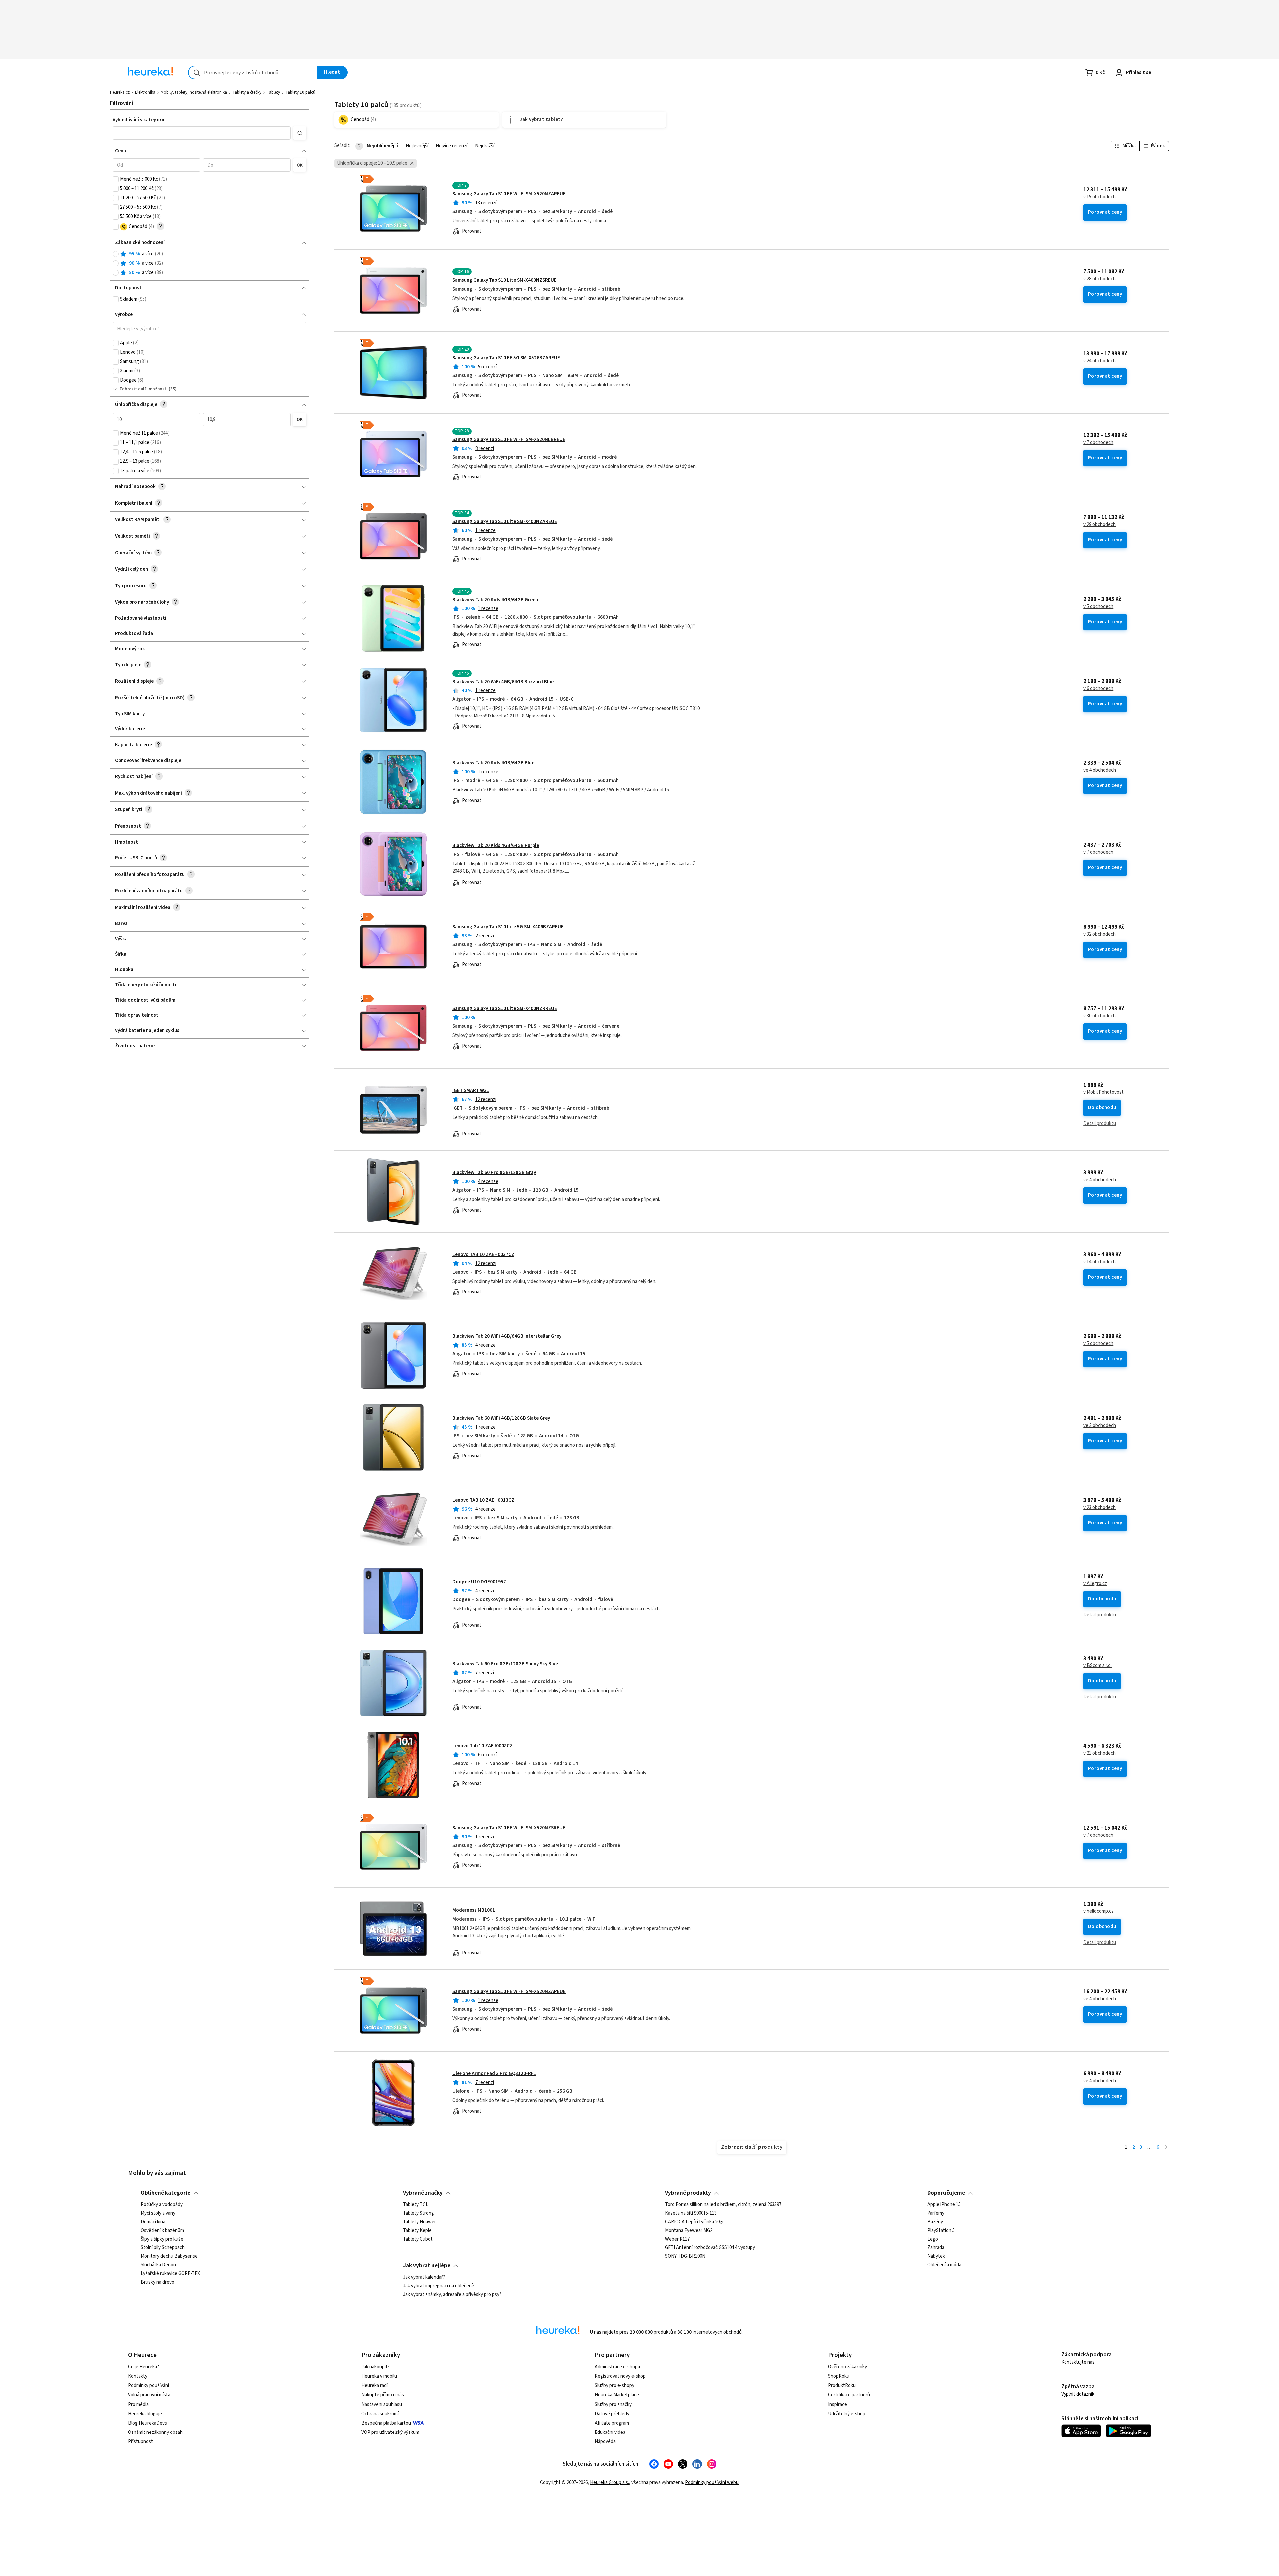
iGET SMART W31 (471, 1091)
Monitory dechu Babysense (169, 2256)
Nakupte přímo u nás (383, 2395)
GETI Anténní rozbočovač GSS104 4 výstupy (710, 2248)
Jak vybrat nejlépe (427, 2266)
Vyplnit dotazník (1078, 2394)
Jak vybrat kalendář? (424, 2277)
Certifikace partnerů (849, 2395)
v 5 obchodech (1098, 607)
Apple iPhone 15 (944, 2205)
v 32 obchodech (1100, 934)
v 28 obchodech (1100, 279)
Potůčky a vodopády (162, 2205)
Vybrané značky (423, 2193)
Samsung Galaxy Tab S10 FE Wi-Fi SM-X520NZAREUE (509, 194)
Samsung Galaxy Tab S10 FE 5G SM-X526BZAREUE (506, 358)
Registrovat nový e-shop (620, 2376)
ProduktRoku (842, 2385)
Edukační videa (610, 2432)
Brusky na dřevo (157, 2282)
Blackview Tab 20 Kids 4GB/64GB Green (495, 600)
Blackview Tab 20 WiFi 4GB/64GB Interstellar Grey (507, 1336)
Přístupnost (140, 2442)
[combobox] (253, 72)
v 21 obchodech (1100, 1753)
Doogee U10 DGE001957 (479, 1582)
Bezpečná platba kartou (386, 2423)
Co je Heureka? (143, 2367)
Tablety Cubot (418, 2239)
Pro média (138, 2404)
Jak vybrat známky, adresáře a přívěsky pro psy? (452, 2295)
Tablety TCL (416, 2205)
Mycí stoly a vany (158, 2213)
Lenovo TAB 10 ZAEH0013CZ (483, 1500)
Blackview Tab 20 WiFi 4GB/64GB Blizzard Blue (503, 682)
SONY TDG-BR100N (685, 2256)
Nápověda (605, 2442)
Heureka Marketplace (617, 2395)
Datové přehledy (612, 2414)
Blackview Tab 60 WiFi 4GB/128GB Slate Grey (501, 1418)
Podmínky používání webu (712, 2483)
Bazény (935, 2222)
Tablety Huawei (419, 2222)
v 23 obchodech (1100, 1508)
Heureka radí (375, 2385)
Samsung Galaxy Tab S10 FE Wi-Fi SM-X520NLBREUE (509, 440)
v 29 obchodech (1100, 525)
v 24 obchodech (1100, 361)
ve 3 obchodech (1100, 1426)
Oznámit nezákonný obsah (155, 2432)
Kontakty (138, 2376)
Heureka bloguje (145, 2414)
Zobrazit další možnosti (143, 389)
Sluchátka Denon (158, 2265)
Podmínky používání (148, 2385)
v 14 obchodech (1100, 1262)
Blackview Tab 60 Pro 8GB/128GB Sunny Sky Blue (505, 1664)
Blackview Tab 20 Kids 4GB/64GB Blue (493, 763)
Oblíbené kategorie (165, 2193)
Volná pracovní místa (149, 2395)
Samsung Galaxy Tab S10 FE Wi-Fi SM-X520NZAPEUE (509, 1992)
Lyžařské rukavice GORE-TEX (170, 2274)
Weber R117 (677, 2239)
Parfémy (936, 2213)
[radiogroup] (210, 264)
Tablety (273, 92)
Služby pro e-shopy (614, 2385)
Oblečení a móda (944, 2265)
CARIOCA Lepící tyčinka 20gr (695, 2222)
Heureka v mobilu (379, 2376)
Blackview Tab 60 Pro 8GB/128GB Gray (494, 1172)
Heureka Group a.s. (609, 2483)
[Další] (1167, 2148)
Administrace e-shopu (617, 2367)
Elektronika (145, 92)
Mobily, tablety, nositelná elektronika (194, 92)
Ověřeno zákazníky (848, 2367)
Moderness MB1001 (474, 1910)
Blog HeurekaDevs (147, 2423)
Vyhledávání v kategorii (138, 120)
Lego (933, 2239)
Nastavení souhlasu (382, 2404)
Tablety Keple (417, 2231)
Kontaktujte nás (1078, 2362)
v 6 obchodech (1098, 689)
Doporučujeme (946, 2193)
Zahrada (936, 2248)
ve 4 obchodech (1100, 770)
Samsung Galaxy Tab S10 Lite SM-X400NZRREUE (505, 1009)
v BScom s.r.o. (1098, 1666)
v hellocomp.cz (1099, 1911)
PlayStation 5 (941, 2231)
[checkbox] (116, 179)
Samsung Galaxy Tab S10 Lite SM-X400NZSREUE (504, 280)
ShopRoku (839, 2376)
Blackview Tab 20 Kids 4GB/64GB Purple (496, 846)
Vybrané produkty (688, 2193)
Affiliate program (612, 2423)
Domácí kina (153, 2222)
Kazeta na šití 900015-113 (691, 2213)
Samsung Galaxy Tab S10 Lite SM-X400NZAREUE (505, 522)
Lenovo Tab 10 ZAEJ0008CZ (482, 1746)
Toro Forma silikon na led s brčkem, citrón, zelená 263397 (723, 2205)
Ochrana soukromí (380, 2414)
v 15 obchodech (1100, 197)
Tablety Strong (419, 2213)
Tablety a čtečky (247, 92)
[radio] (116, 254)
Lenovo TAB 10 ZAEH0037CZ (483, 1254)
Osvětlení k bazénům (162, 2231)
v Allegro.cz (1095, 1584)
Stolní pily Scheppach (163, 2248)
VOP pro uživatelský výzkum (390, 2432)
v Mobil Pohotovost (1104, 1092)
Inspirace (838, 2404)
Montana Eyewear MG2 (689, 2231)
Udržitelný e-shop (847, 2414)
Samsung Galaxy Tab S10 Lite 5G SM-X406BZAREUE (508, 927)
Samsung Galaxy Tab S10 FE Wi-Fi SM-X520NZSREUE (509, 1828)
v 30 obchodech (1100, 1016)
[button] (202, 133)
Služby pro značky (613, 2404)
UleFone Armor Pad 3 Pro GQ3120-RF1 (494, 2073)
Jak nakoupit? (376, 2367)
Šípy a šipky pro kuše (162, 2239)
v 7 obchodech (1098, 443)
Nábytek (936, 2256)
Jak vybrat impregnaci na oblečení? (439, 2286)
